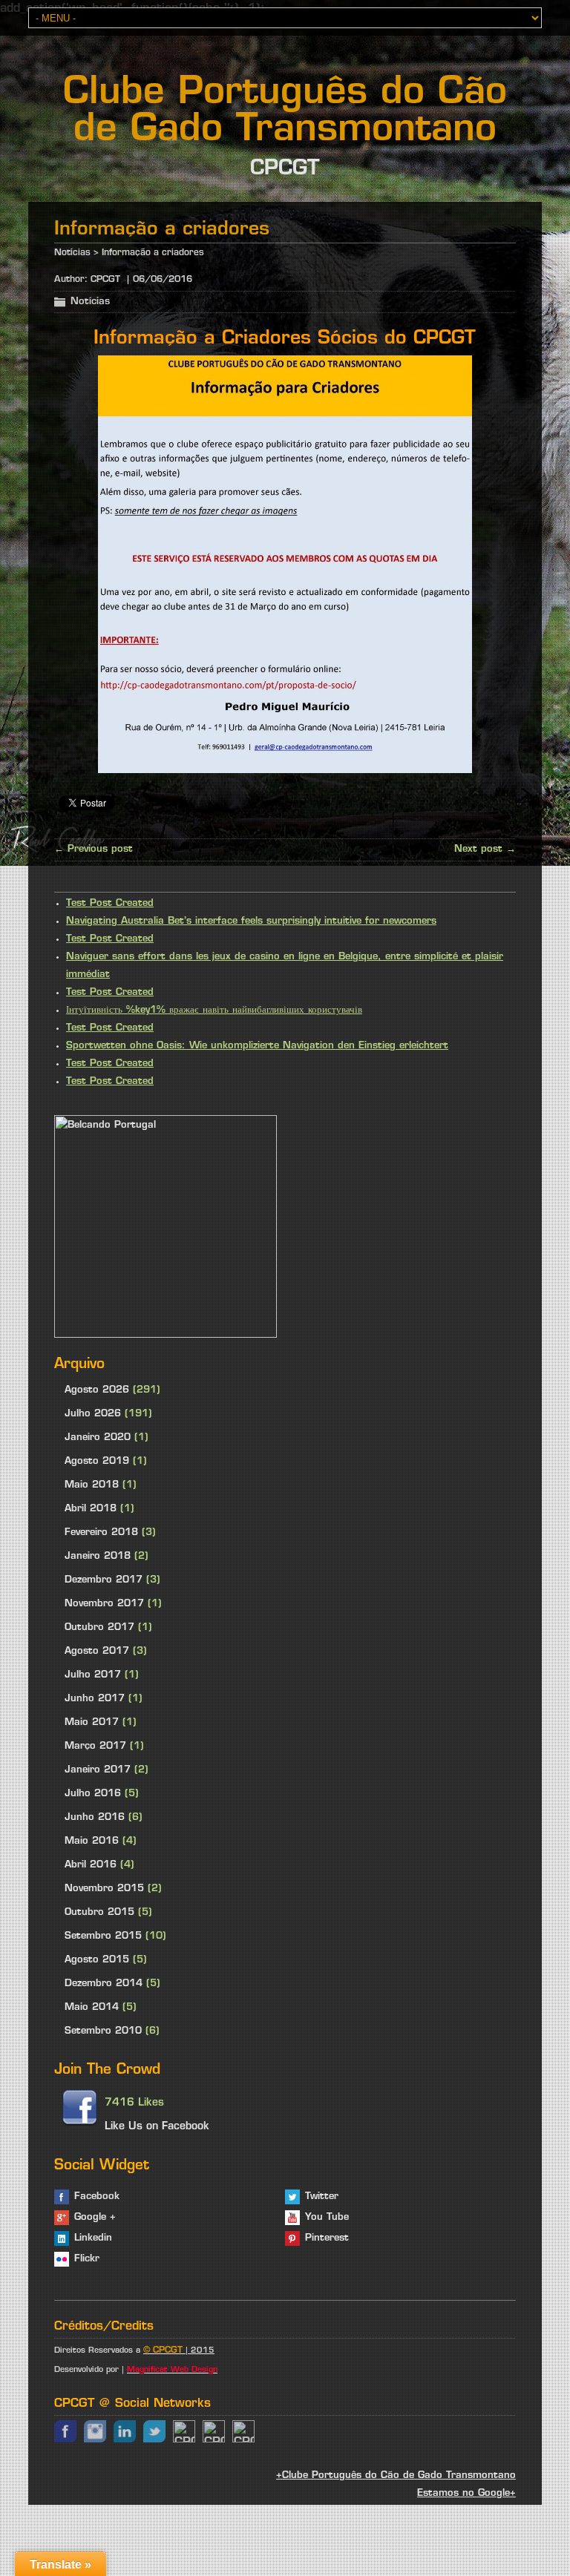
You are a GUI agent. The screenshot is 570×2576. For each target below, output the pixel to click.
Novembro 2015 (104, 1889)
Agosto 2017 (97, 1651)
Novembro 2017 (104, 1604)
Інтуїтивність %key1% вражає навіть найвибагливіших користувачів (214, 1010)
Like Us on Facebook (157, 2127)
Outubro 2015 (99, 1912)
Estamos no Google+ (466, 2493)
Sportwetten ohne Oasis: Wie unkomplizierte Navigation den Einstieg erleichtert (257, 1046)
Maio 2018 (92, 1485)
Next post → (485, 849)
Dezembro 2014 (104, 1984)
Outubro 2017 (99, 1627)
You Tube (327, 2217)
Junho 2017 (95, 1699)
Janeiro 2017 (98, 1770)
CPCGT (105, 280)
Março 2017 (95, 1746)
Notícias (72, 253)
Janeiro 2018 (98, 1556)
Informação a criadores (153, 253)
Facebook (97, 2196)
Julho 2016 (93, 1794)
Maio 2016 (92, 1841)
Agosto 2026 (97, 1390)
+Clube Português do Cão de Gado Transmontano (396, 2475)
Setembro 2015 (103, 1936)
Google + (95, 2217)
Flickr (87, 2259)
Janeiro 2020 (98, 1437)
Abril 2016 (91, 1865)
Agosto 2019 (97, 1461)
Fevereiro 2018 (101, 1532)
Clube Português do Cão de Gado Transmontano (285, 112)
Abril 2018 (91, 1509)
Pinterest (327, 2238)
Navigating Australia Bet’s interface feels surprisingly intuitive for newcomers (251, 921)
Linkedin (93, 2238)
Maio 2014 (92, 2007)
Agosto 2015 (97, 1960)
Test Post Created (110, 903)
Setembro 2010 (103, 2031)
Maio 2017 (92, 1722)
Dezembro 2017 (104, 1580)
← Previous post (94, 849)
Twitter (322, 2196)
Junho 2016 (95, 1817)
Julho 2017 (93, 1675)
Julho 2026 (93, 1414)
